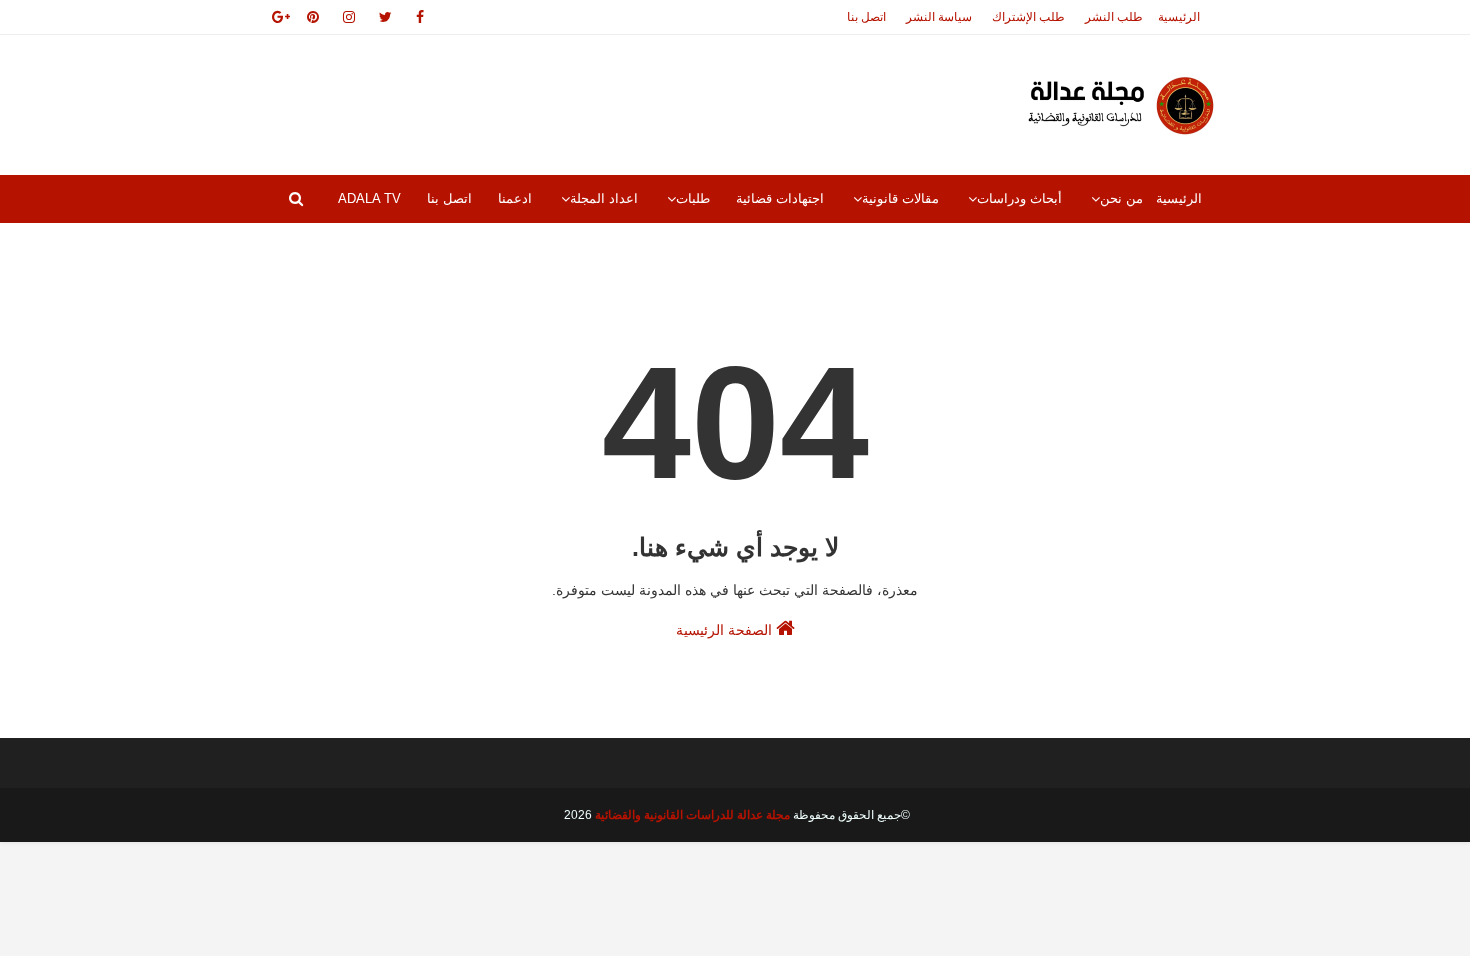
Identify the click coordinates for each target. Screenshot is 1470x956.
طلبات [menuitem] (693, 198)
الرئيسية (1179, 17)
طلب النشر (1114, 17)
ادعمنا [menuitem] (515, 198)
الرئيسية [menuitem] (1179, 198)
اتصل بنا (866, 17)
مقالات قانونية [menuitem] (900, 198)
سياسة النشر (939, 17)
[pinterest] (313, 17)
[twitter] (385, 17)
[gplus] (277, 17)
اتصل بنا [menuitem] (449, 198)
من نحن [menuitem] (1121, 198)
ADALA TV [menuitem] (369, 198)
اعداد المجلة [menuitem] (604, 198)
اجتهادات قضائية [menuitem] (780, 198)
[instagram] (349, 17)
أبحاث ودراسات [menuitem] (1019, 198)
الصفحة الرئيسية (726, 630)
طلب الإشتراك (1028, 17)
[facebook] (420, 17)
